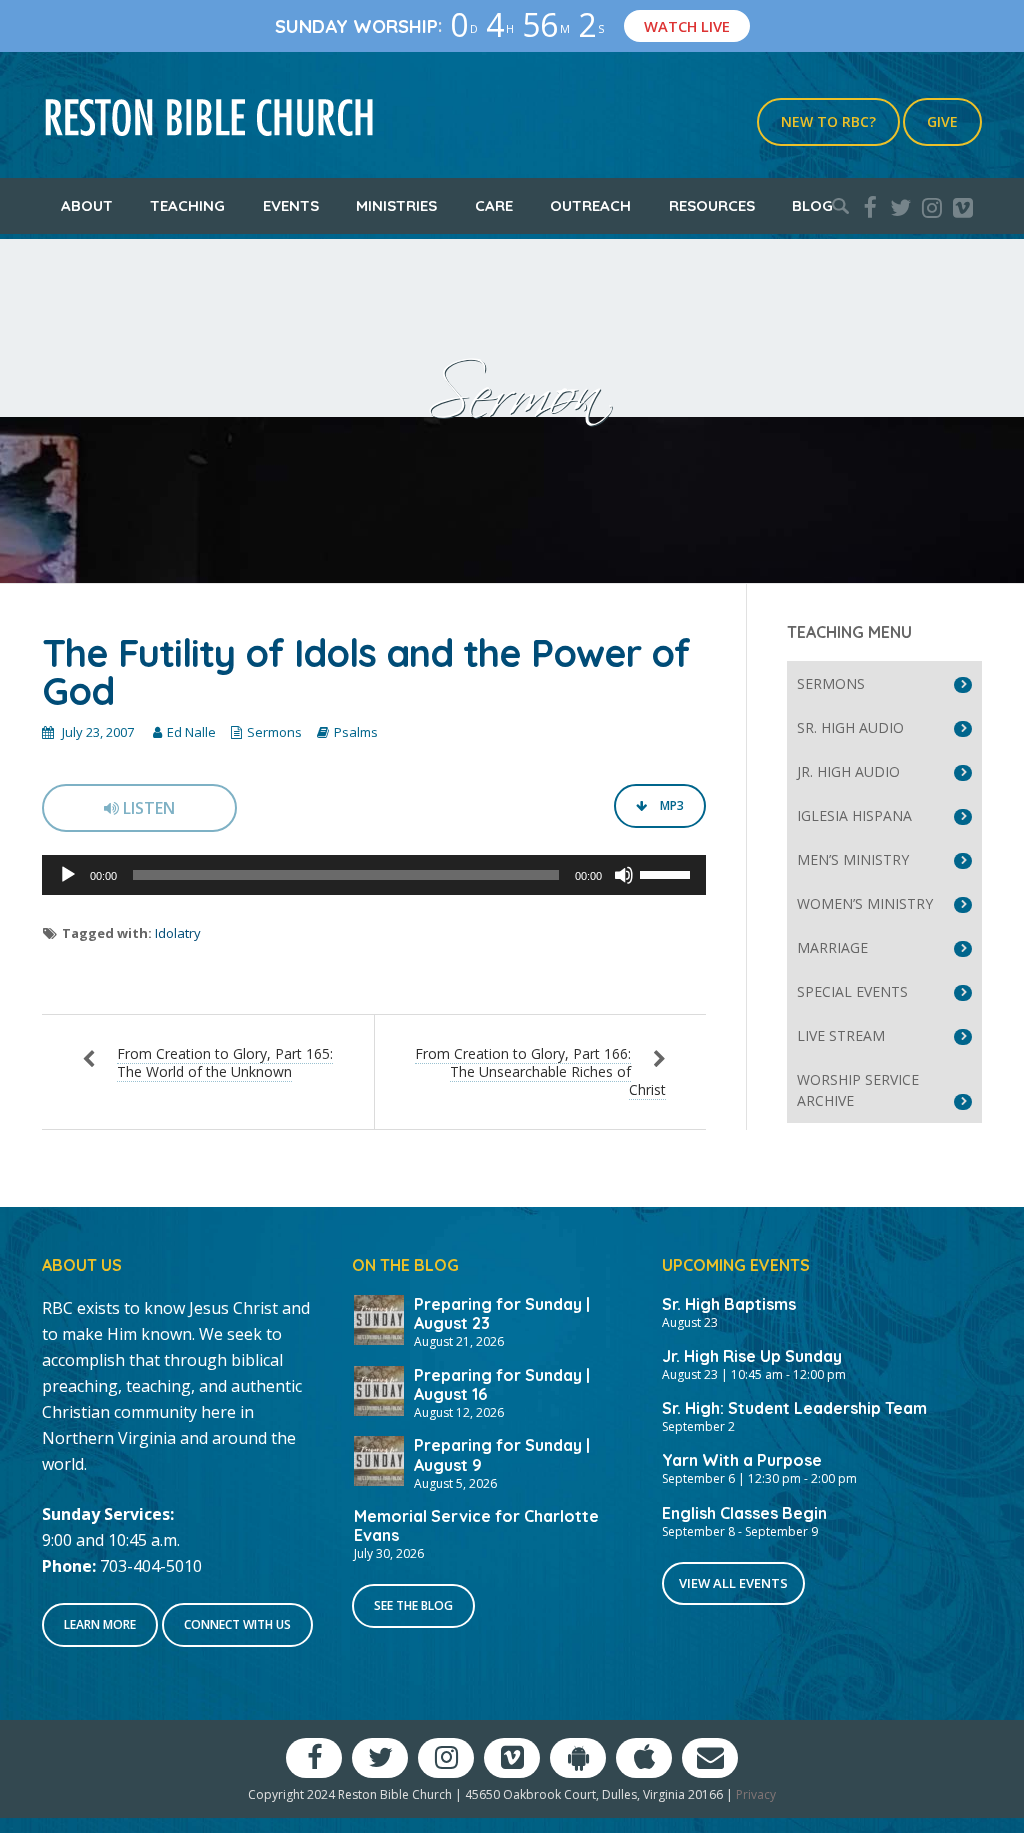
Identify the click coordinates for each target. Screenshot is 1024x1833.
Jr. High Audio (848, 771)
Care (494, 205)
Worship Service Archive (858, 1090)
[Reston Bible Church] (209, 115)
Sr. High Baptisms (729, 1304)
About (87, 205)
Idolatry (178, 933)
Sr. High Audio (850, 727)
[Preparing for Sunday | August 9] (379, 1459)
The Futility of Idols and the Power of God (366, 672)
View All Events (733, 1583)
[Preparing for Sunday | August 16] (379, 1389)
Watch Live (687, 26)
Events (291, 205)
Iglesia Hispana (854, 815)
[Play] (68, 875)
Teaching (187, 205)
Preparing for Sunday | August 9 (502, 1454)
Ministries (396, 205)
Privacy (756, 1794)
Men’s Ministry (853, 859)
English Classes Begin (744, 1513)
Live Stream (841, 1035)
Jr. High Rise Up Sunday (752, 1356)
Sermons (274, 732)
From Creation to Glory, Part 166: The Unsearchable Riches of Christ (540, 1071)
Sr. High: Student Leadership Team (794, 1408)
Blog (812, 205)
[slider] (668, 873)
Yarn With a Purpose (742, 1460)
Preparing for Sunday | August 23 (502, 1313)
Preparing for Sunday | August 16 (502, 1384)
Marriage (832, 947)
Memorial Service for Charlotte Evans (476, 1525)
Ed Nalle (191, 732)
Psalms (356, 732)
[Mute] (624, 875)
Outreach (590, 205)
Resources (712, 205)
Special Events (852, 991)
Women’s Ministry (865, 903)
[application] (374, 875)
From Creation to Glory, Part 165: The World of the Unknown (225, 1062)
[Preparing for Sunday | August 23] (379, 1318)
